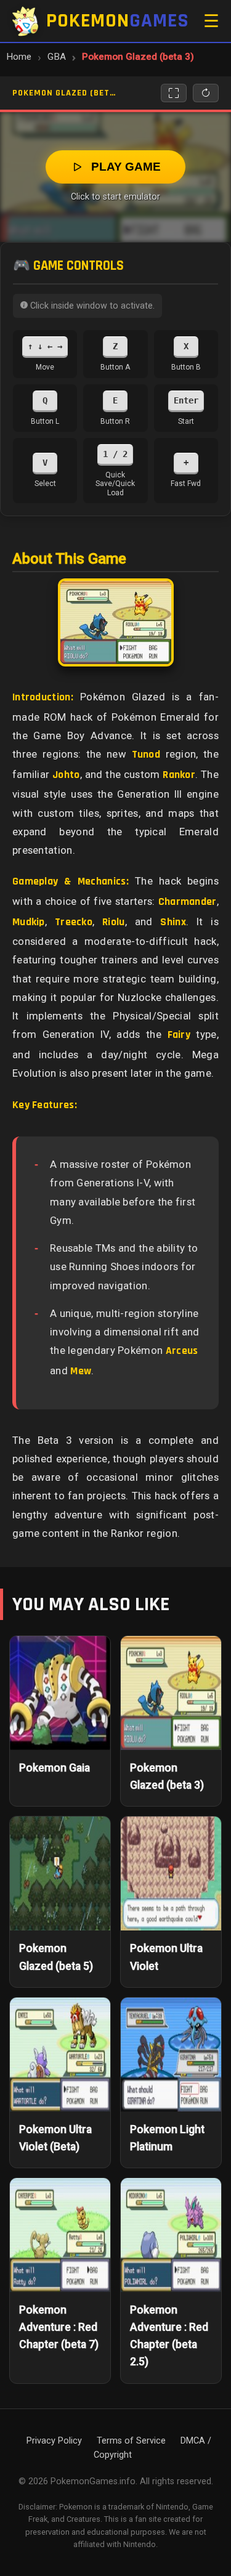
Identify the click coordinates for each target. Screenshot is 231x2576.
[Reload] (206, 93)
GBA (57, 57)
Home (19, 57)
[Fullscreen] (174, 93)
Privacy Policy (54, 2441)
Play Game (126, 167)
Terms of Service (131, 2441)
